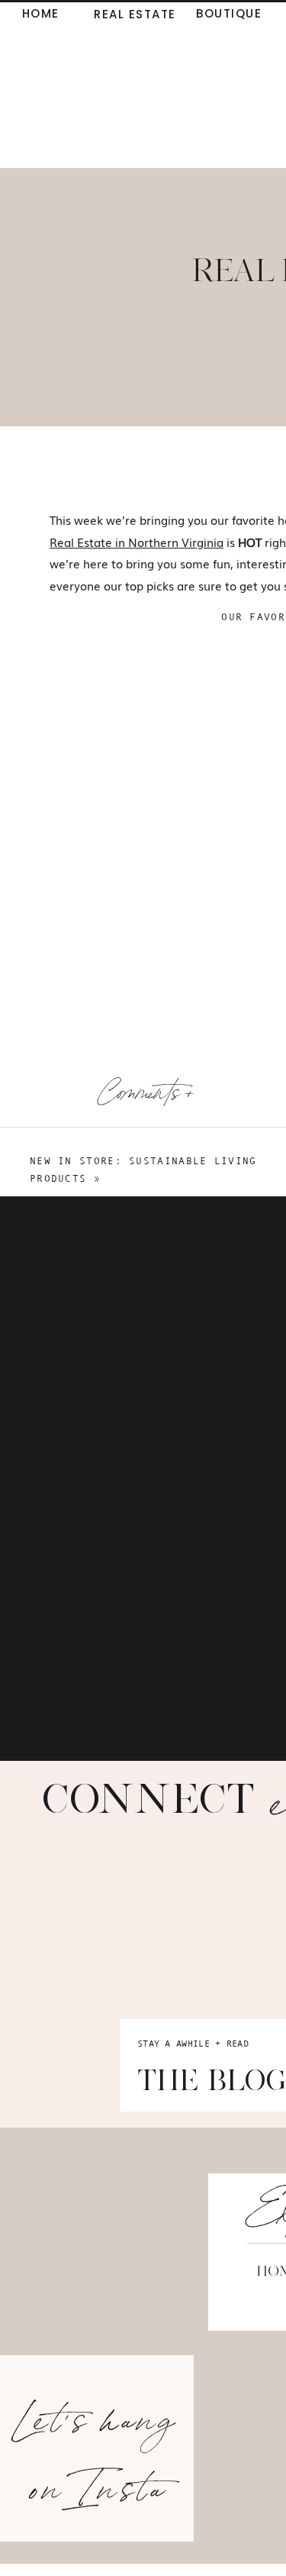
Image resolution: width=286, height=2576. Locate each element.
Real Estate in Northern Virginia (137, 542)
